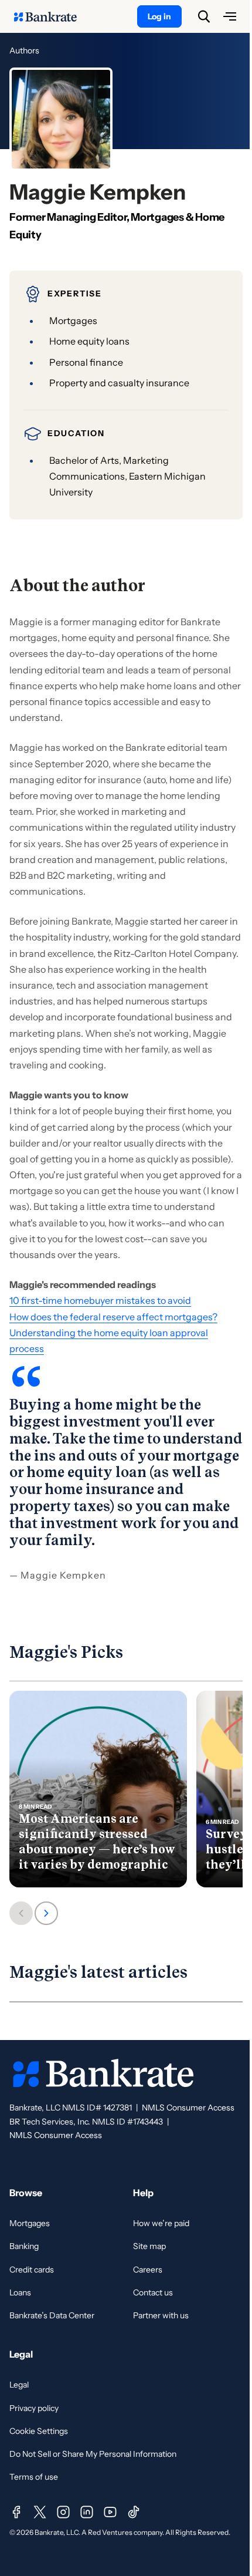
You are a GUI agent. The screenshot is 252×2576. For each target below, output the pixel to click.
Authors (24, 50)
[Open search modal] (204, 16)
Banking (24, 2246)
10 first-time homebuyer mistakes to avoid (100, 1300)
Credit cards (32, 2270)
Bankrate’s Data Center (52, 2315)
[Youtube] (110, 2512)
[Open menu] (230, 16)
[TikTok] (134, 2512)
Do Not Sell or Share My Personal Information (93, 2454)
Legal (19, 2385)
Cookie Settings (39, 2431)
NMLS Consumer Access (188, 2108)
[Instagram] (63, 2512)
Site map (149, 2246)
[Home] (52, 16)
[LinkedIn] (87, 2512)
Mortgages (30, 2223)
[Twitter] (40, 2512)
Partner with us (161, 2315)
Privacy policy (34, 2408)
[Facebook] (16, 2512)
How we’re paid (161, 2223)
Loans (20, 2292)
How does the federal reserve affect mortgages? (113, 1317)
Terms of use (34, 2477)
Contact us (153, 2292)
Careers (148, 2270)
